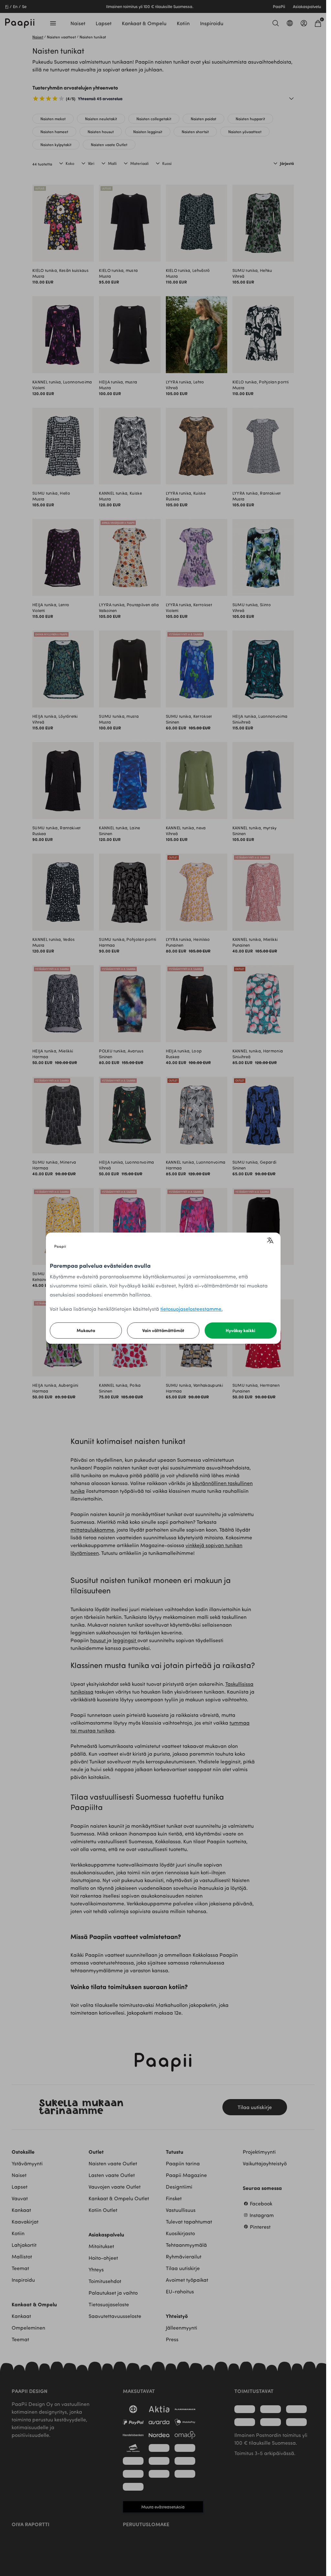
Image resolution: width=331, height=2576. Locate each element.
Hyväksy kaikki (240, 1330)
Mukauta (86, 1330)
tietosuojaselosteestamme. (192, 1309)
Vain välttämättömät (163, 1330)
